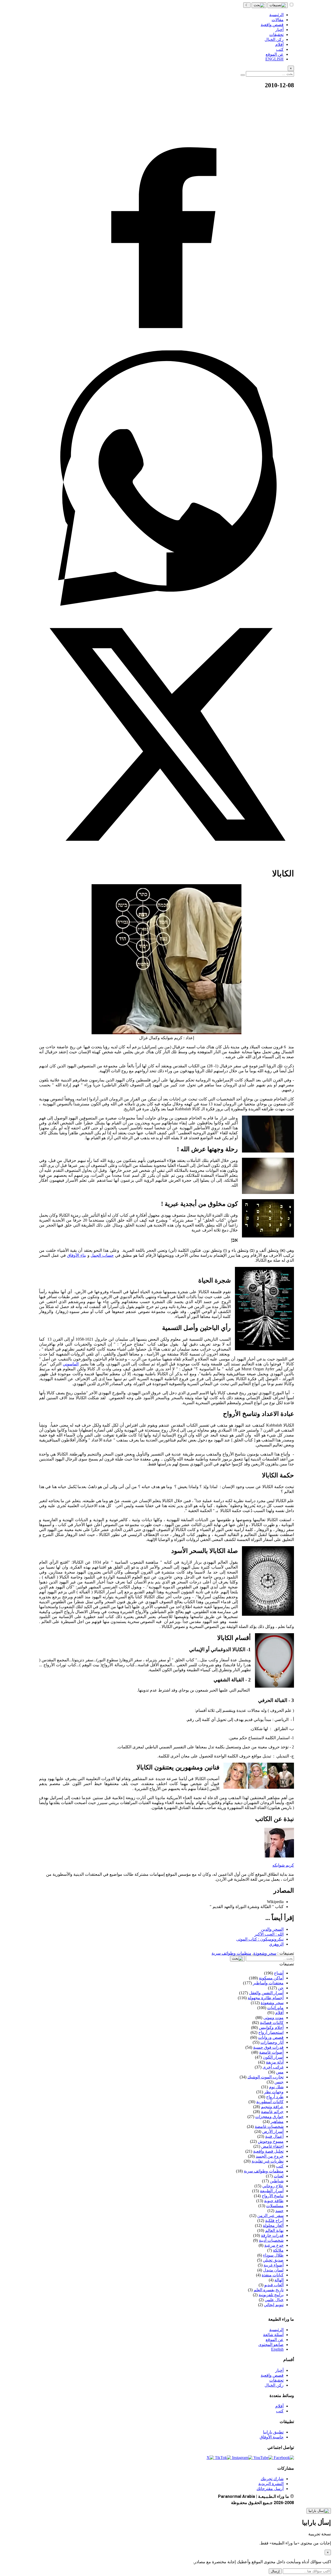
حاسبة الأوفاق (272, 2437)
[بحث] (259, 5)
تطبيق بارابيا (273, 2432)
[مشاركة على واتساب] (166, 604)
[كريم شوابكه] (279, 1856)
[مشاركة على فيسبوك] (166, 348)
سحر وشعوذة (265, 1953)
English (277, 2349)
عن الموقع (275, 2340)
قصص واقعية (272, 2375)
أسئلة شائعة (273, 2335)
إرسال (275, 2571)
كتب (280, 2411)
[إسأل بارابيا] (319, 2511)
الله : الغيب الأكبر (269, 1934)
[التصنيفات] (278, 5)
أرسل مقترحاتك (270, 2489)
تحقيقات (276, 2380)
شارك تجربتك (272, 2479)
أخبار (279, 2370)
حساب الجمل (102, 1255)
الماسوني (71, 1364)
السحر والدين (272, 1929)
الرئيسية (276, 2330)
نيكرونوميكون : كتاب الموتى (260, 1939)
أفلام (279, 2406)
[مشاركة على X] (166, 861)
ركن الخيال (274, 2385)
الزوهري (276, 1944)
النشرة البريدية (271, 2484)
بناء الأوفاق (77, 1255)
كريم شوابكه (283, 1865)
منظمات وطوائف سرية (231, 1953)
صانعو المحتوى (271, 2345)
